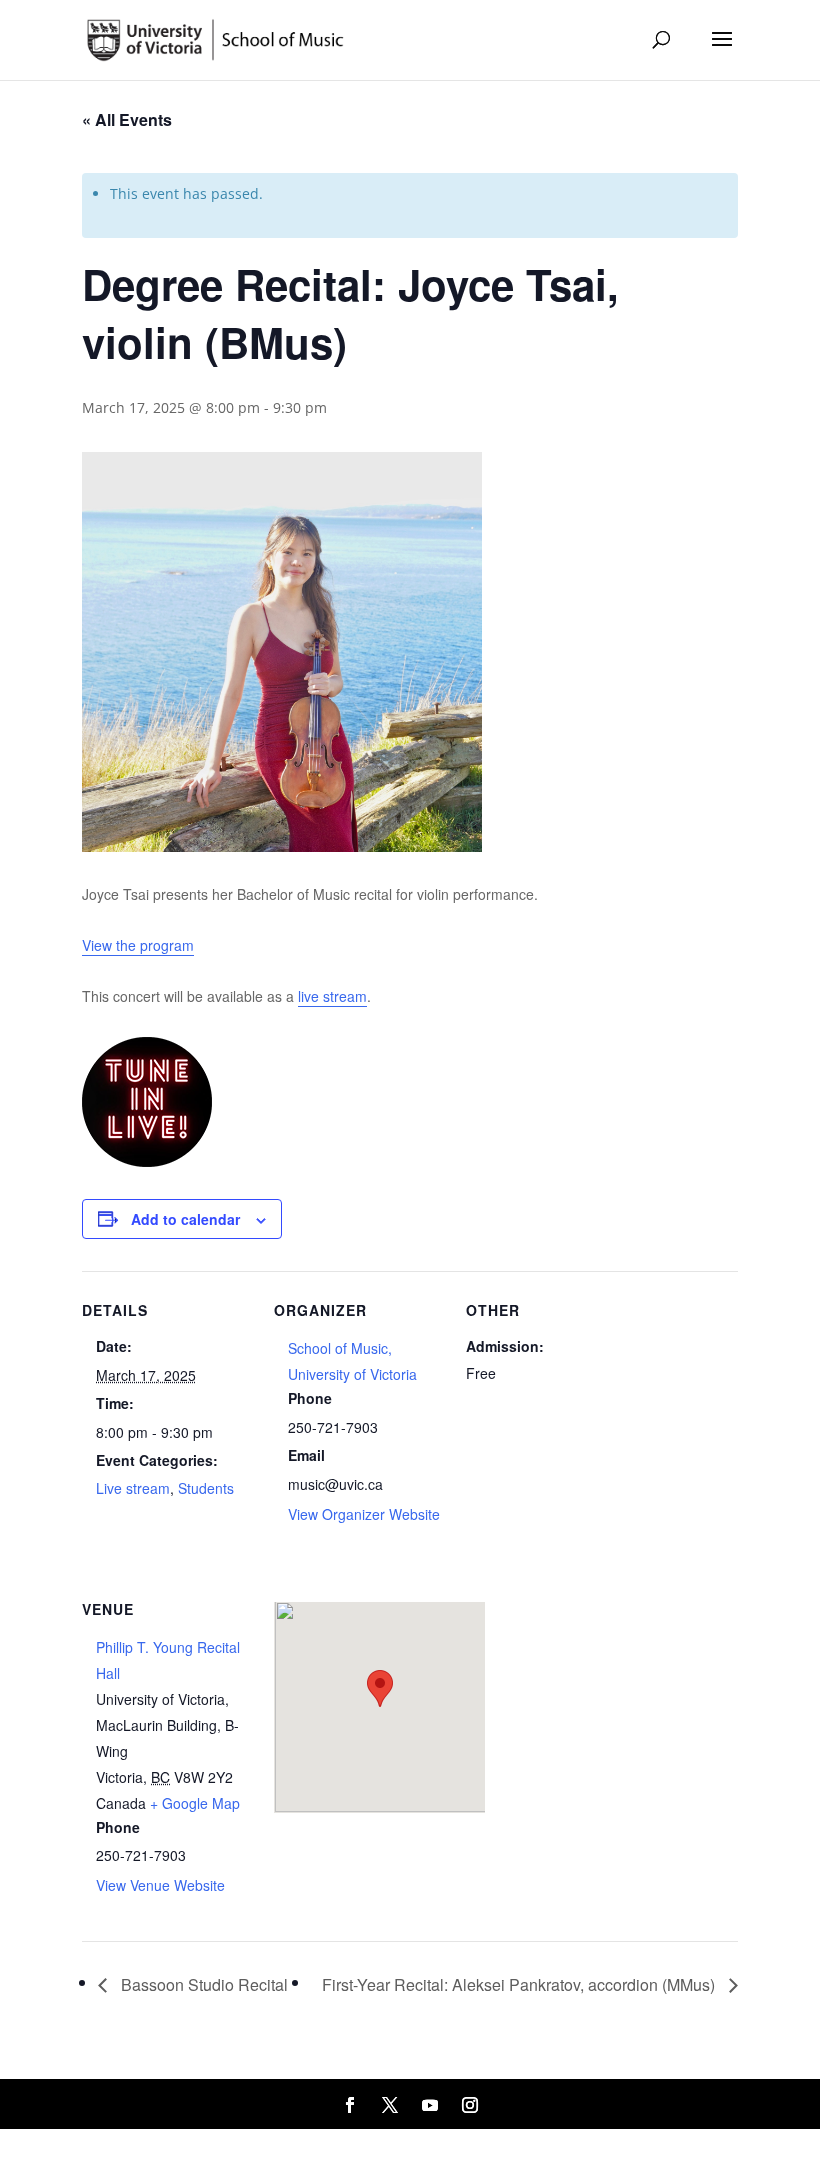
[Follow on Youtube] (430, 2105)
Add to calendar (185, 1219)
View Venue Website (160, 1885)
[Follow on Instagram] (470, 2105)
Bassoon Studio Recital (202, 1984)
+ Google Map (195, 1803)
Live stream (133, 1488)
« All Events (127, 119)
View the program (138, 945)
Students (206, 1488)
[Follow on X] (390, 2105)
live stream (332, 996)
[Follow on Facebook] (350, 2105)
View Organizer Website (364, 1514)
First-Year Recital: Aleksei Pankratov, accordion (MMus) (520, 1984)
